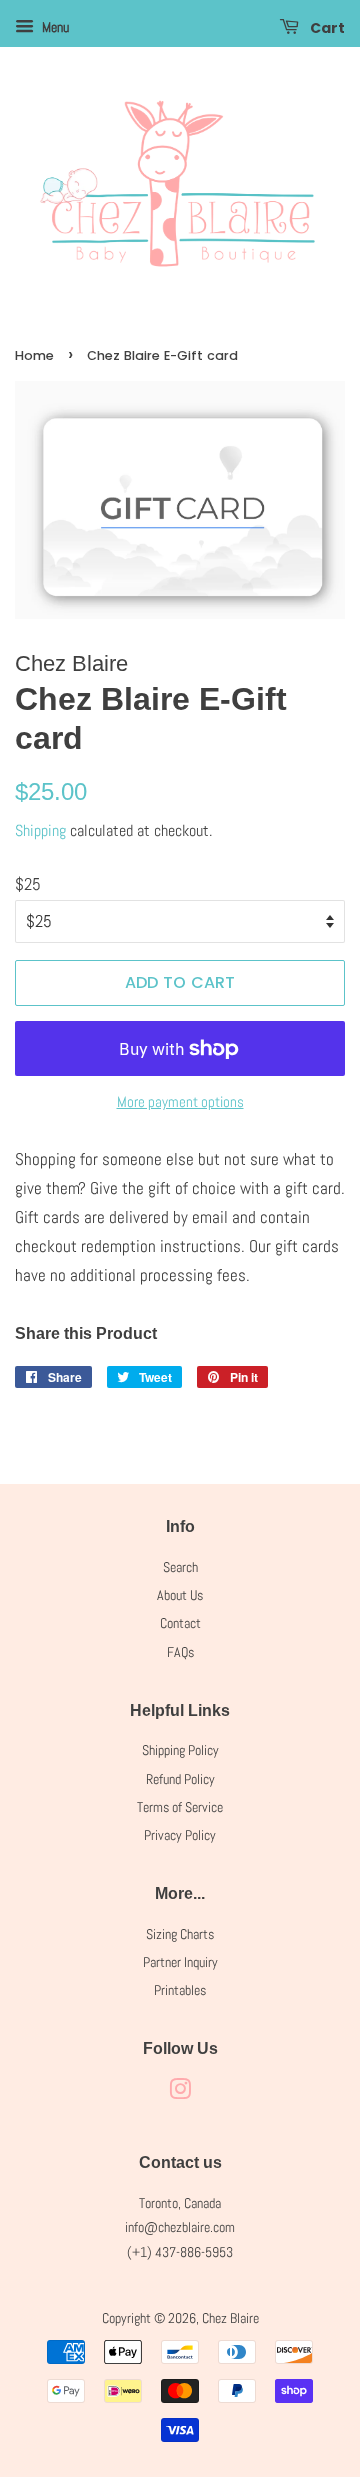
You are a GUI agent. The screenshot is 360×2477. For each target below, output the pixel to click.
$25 (28, 884)
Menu (54, 27)
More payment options (180, 1101)
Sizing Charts (180, 1934)
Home (34, 355)
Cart (326, 28)
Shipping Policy (180, 1750)
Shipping (40, 830)
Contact (180, 1623)
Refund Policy (180, 1779)
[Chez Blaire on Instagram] (180, 2093)
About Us (180, 1595)
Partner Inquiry (180, 1962)
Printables (180, 1990)
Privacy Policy (180, 1835)
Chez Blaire (230, 2318)
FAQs (180, 1652)
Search (180, 1567)
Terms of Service (180, 1807)
